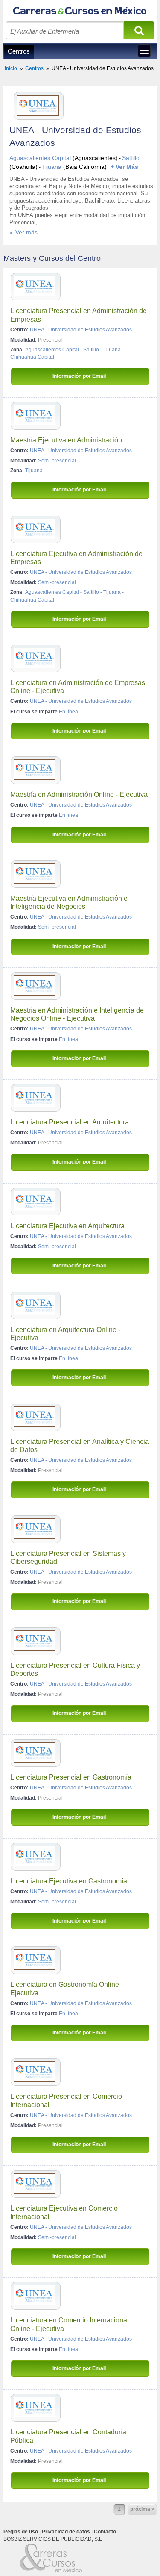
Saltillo (131, 158)
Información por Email (80, 376)
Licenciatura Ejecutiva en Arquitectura (67, 1226)
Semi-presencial (57, 461)
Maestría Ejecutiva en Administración (66, 440)
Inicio (11, 68)
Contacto (105, 2532)
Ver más (26, 232)
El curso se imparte (34, 712)
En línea (68, 712)
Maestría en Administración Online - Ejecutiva (79, 794)
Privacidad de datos (66, 2532)
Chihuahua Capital (32, 357)
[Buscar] (139, 33)
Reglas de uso (21, 2532)
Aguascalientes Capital (40, 158)
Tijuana (52, 167)
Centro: (19, 330)
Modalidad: (23, 340)
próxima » (142, 2509)
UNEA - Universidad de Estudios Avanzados (81, 330)
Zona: (17, 350)
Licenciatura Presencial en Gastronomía (71, 1777)
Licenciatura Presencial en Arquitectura (70, 1122)
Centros (19, 51)
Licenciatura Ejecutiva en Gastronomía (69, 1881)
